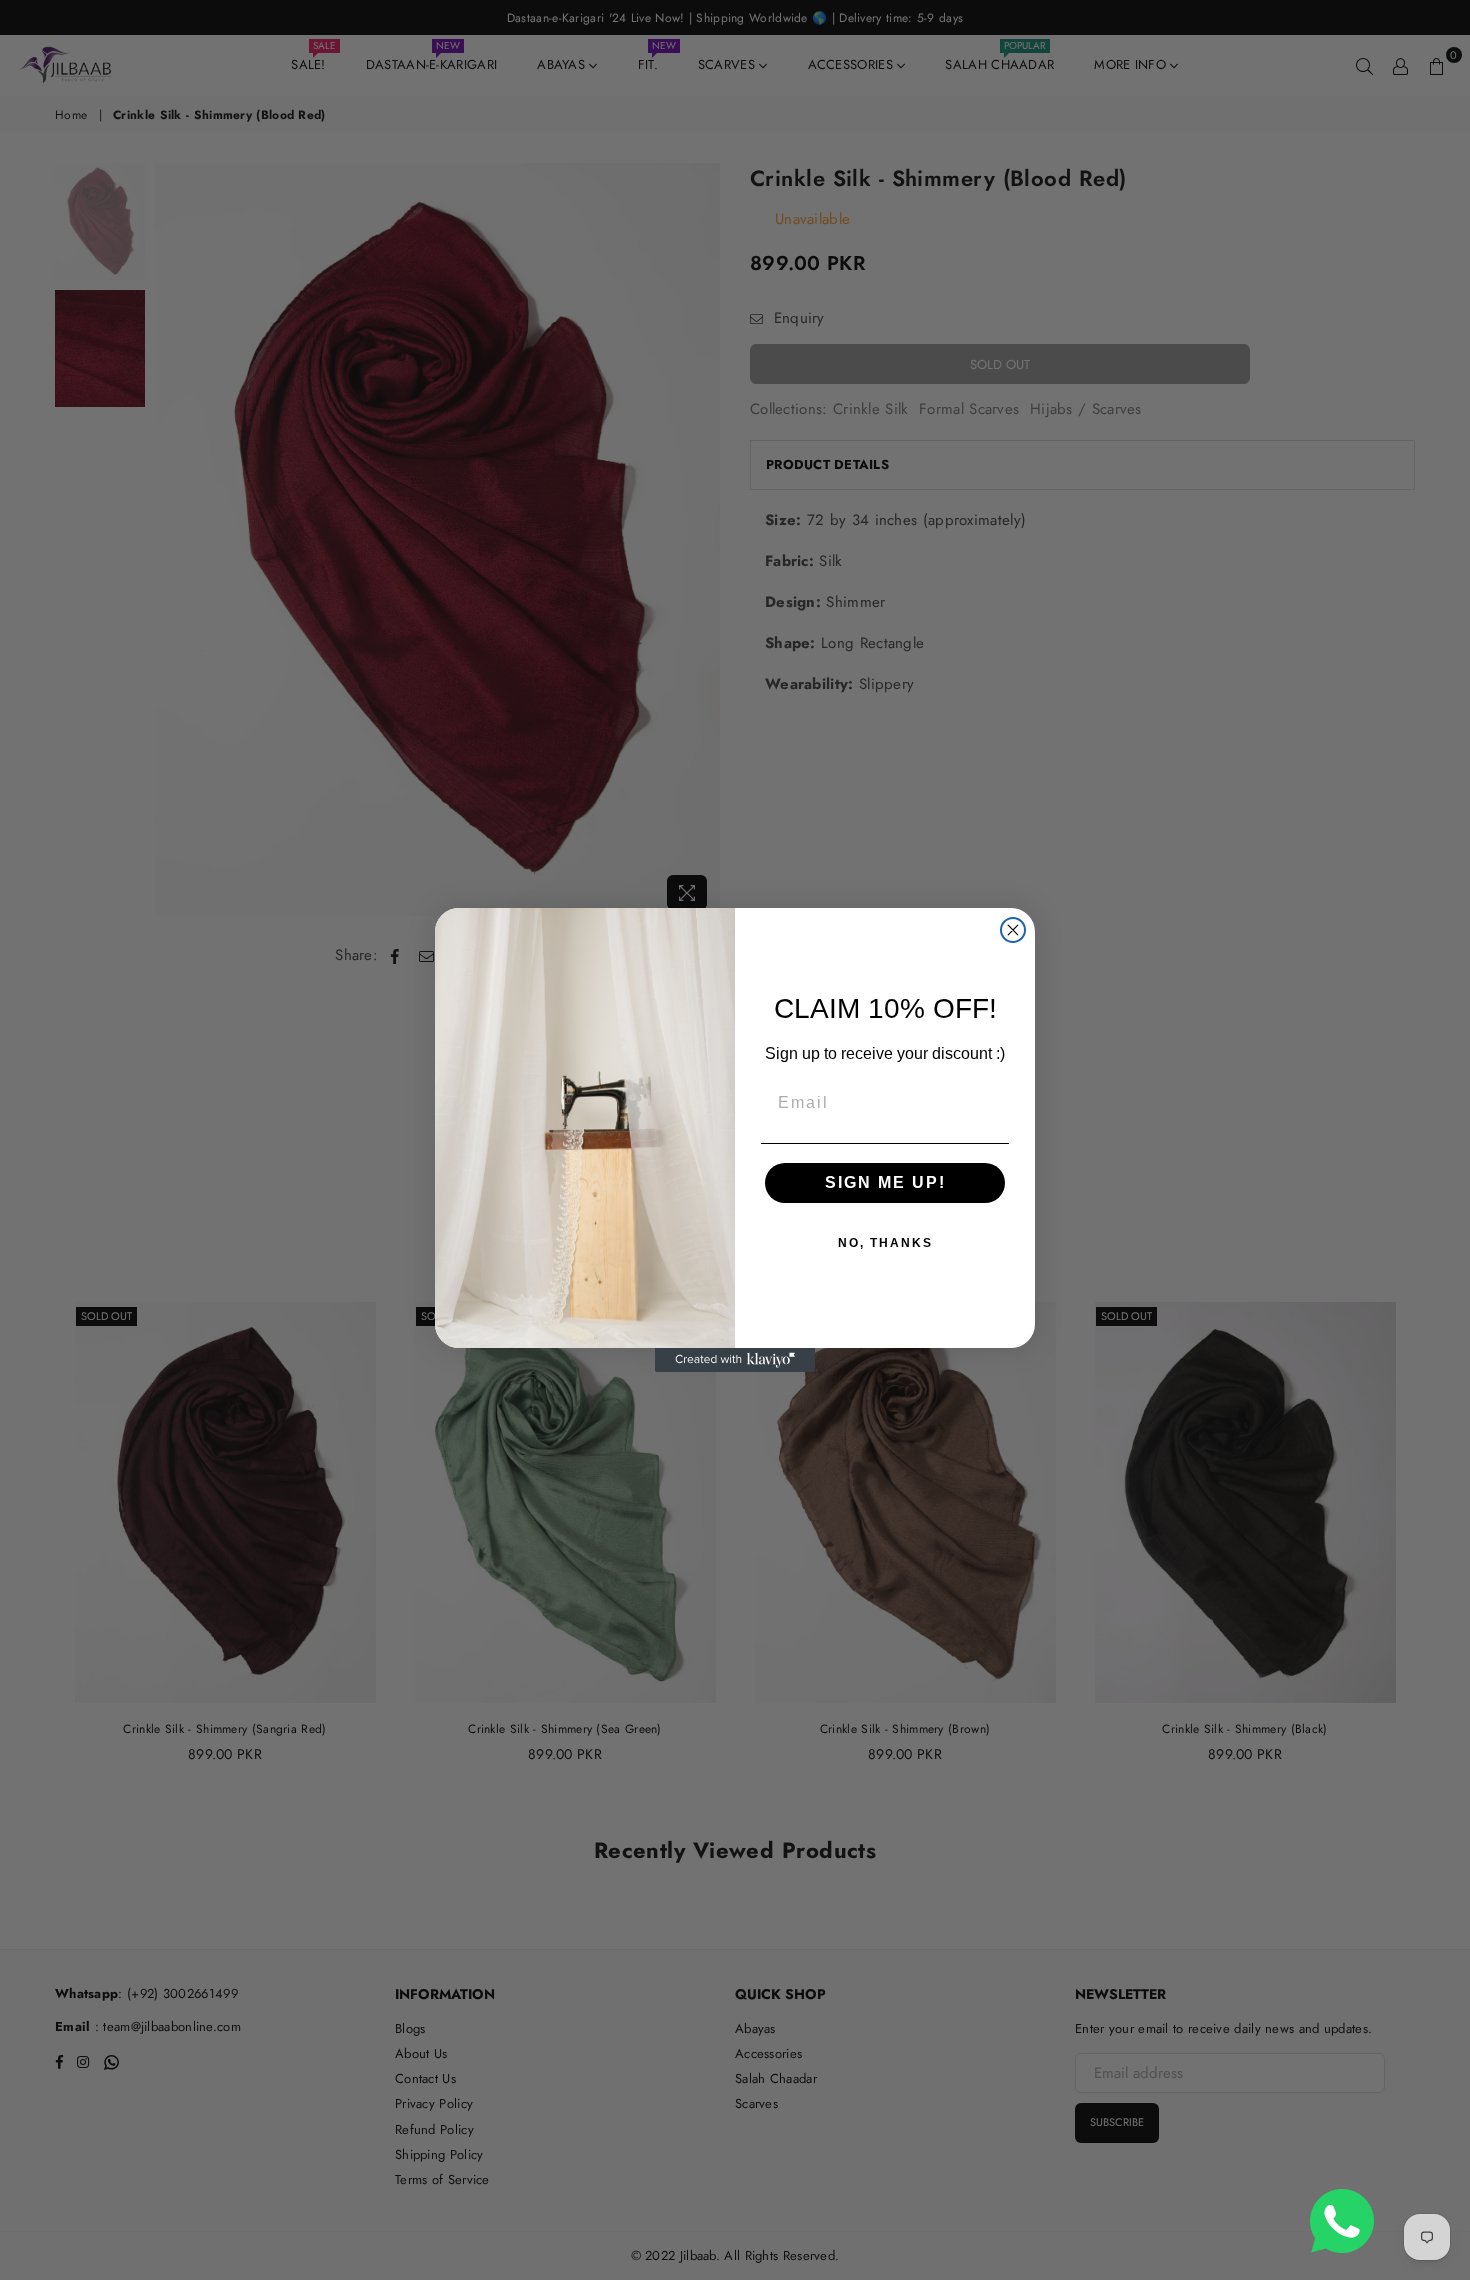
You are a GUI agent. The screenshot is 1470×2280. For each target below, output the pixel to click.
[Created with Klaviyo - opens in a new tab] (735, 1360)
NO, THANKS (885, 1243)
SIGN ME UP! (885, 1182)
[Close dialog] (1013, 930)
